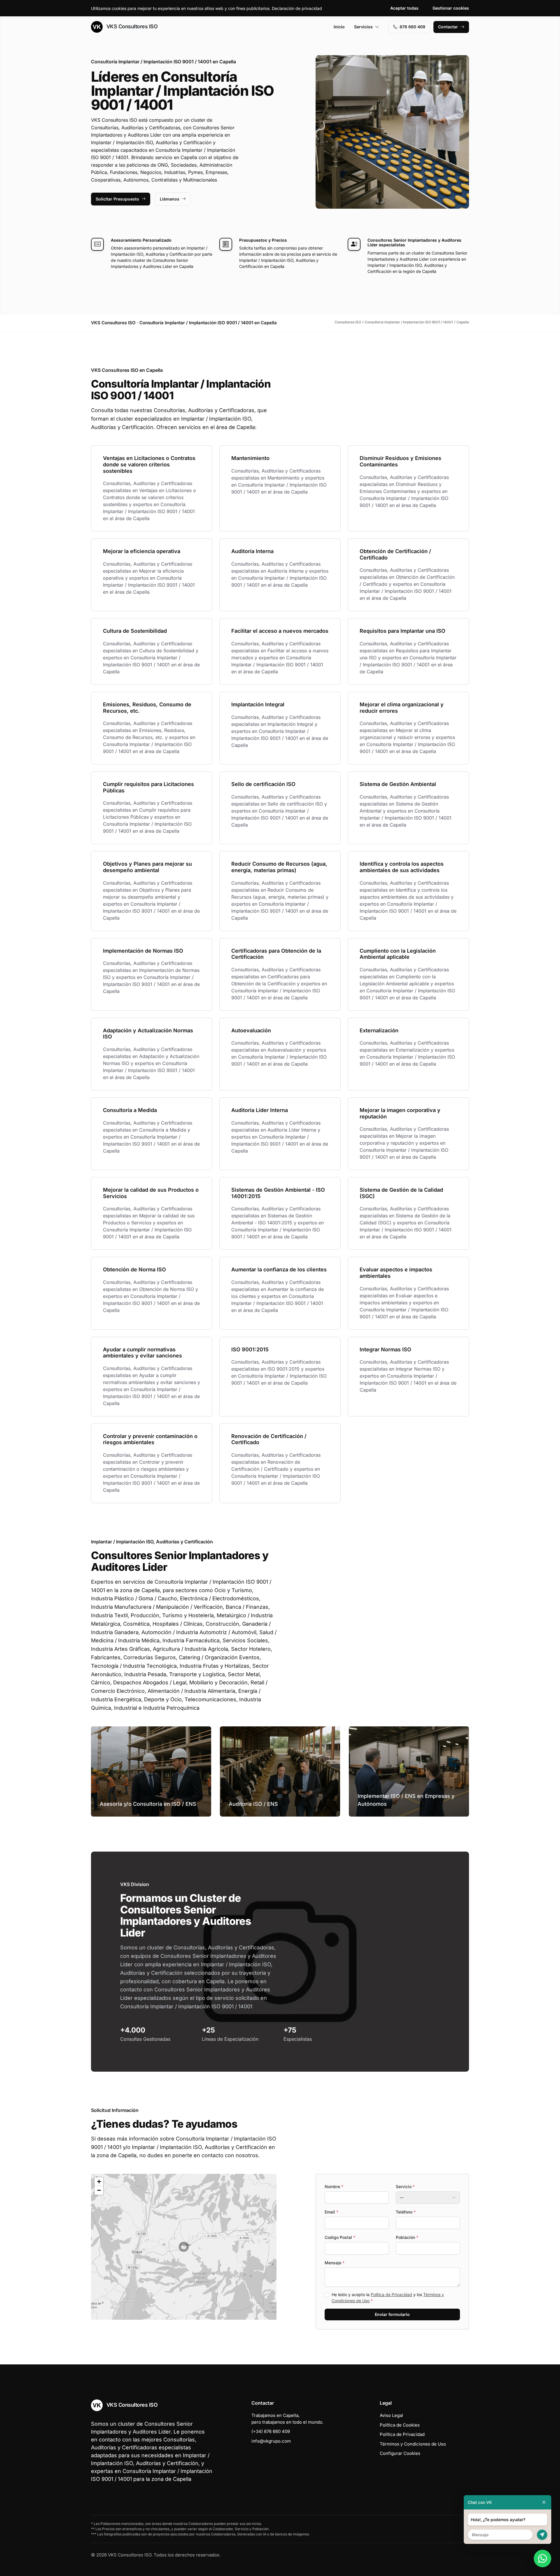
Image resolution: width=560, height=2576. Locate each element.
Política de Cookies (400, 2425)
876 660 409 (412, 27)
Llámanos (170, 199)
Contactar (448, 27)
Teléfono (406, 2212)
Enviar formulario (392, 2314)
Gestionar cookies (451, 8)
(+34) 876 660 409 (271, 2431)
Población (407, 2237)
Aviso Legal (391, 2415)
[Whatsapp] (542, 2558)
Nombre (334, 2187)
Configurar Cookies (400, 2453)
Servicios (363, 27)
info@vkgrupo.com (271, 2441)
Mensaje (335, 2263)
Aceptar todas (404, 8)
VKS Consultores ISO (131, 26)
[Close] (544, 2502)
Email (331, 2212)
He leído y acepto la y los (388, 2298)
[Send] (542, 2535)
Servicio (405, 2187)
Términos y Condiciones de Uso (413, 2444)
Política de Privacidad (391, 2294)
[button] (184, 2247)
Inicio (339, 27)
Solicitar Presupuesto (117, 199)
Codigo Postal (340, 2237)
